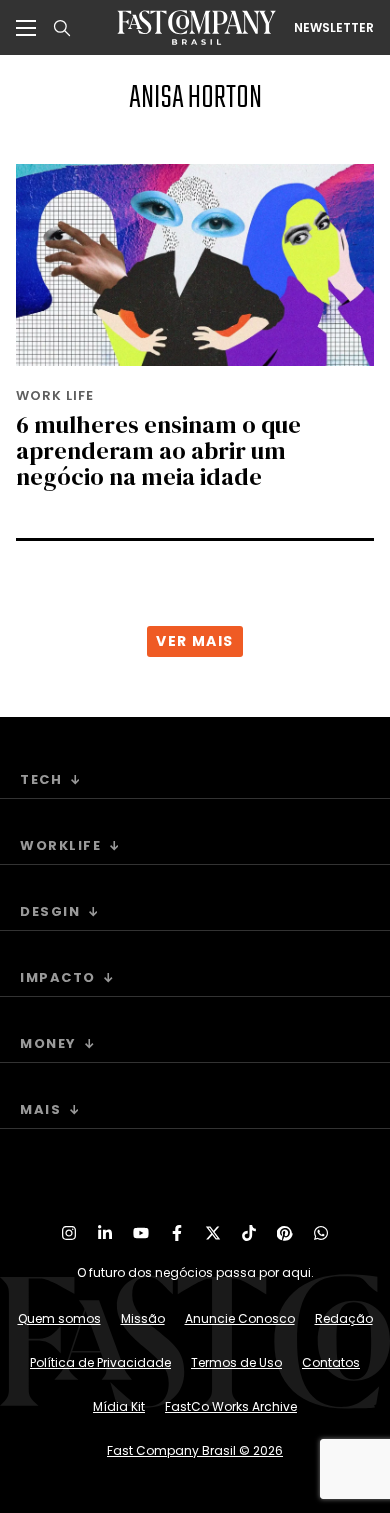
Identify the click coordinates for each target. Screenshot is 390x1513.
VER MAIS (194, 641)
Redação (344, 1318)
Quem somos (59, 1318)
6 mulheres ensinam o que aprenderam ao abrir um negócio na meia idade (158, 450)
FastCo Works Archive (231, 1406)
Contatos (331, 1362)
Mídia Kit (119, 1406)
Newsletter (334, 28)
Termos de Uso (236, 1362)
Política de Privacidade (100, 1362)
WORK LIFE (55, 395)
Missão (143, 1318)
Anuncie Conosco (240, 1318)
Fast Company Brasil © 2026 (195, 1450)
